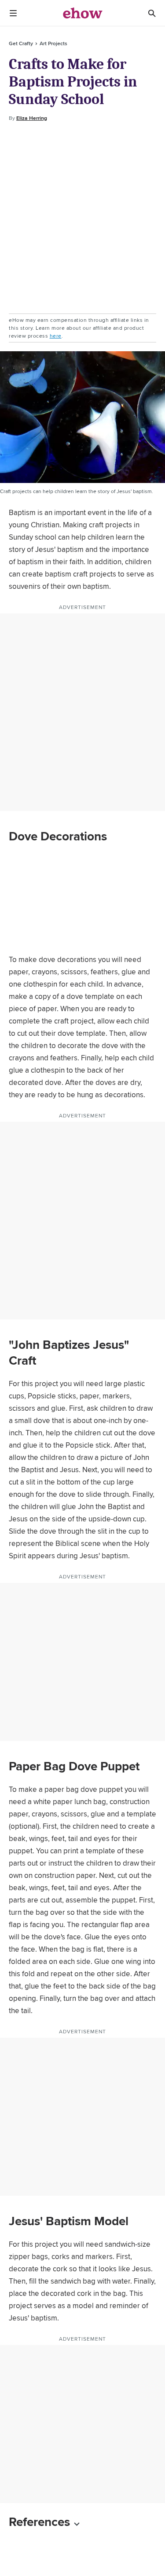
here (56, 336)
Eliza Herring (32, 118)
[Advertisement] (82, 218)
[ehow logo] (83, 13)
